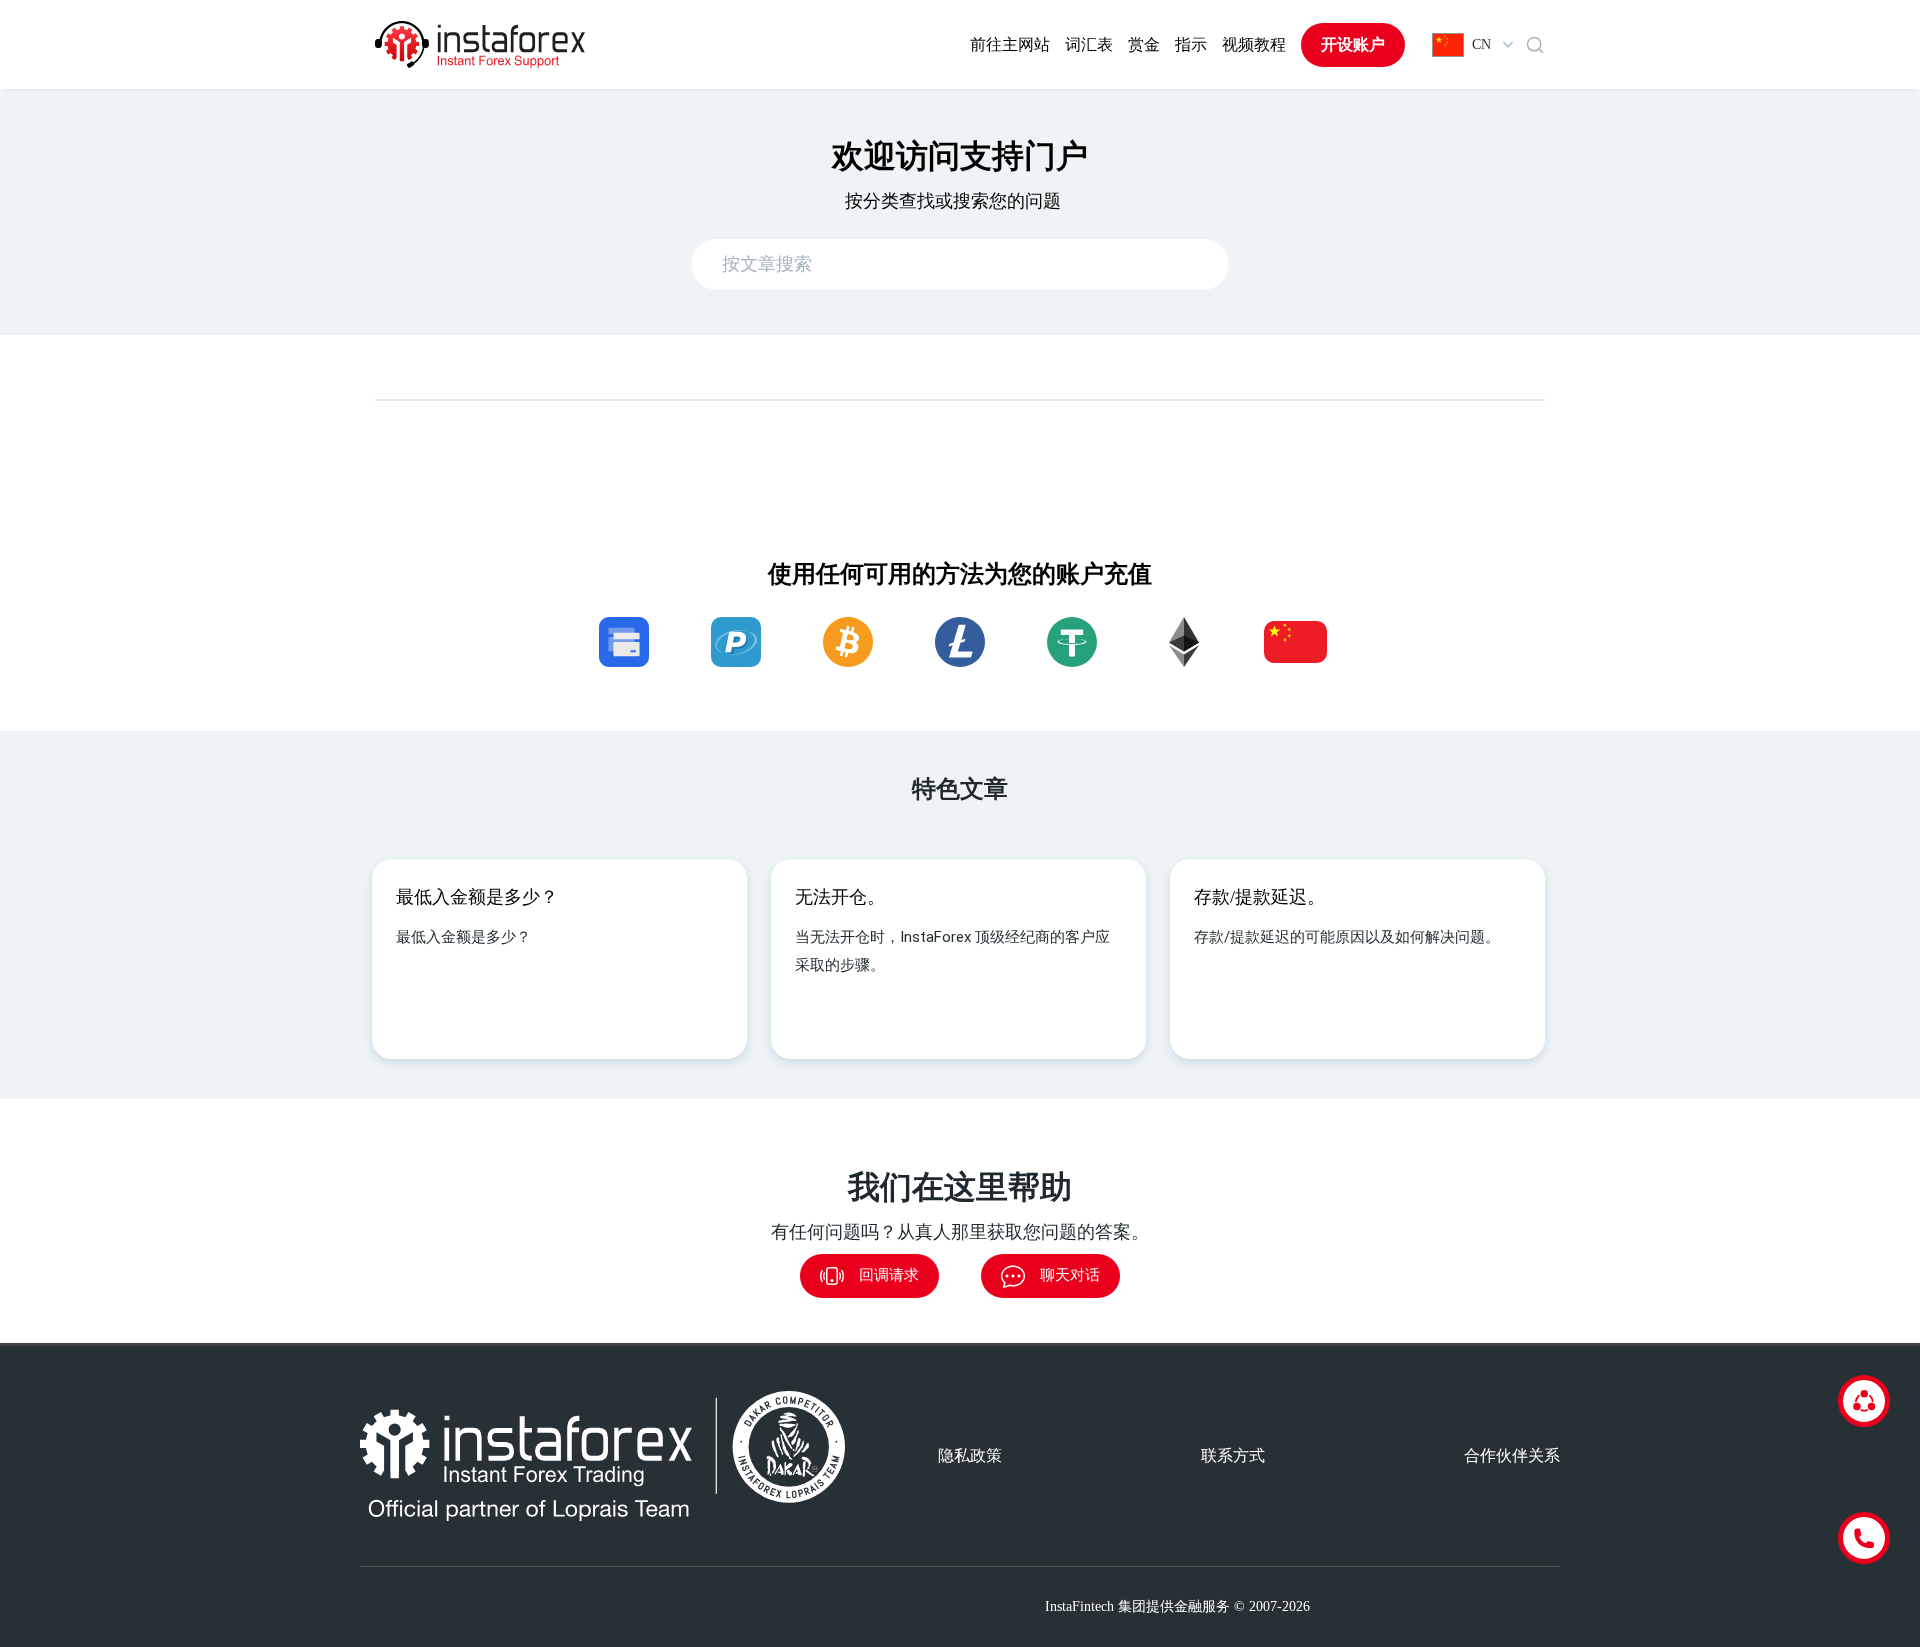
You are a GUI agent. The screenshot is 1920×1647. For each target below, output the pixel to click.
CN (1481, 44)
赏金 (1144, 44)
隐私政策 (970, 1455)
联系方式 (1233, 1455)
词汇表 (1089, 44)
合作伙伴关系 (1512, 1455)
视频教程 (1254, 44)
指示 (1191, 44)
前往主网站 (1010, 44)
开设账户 (1353, 44)
